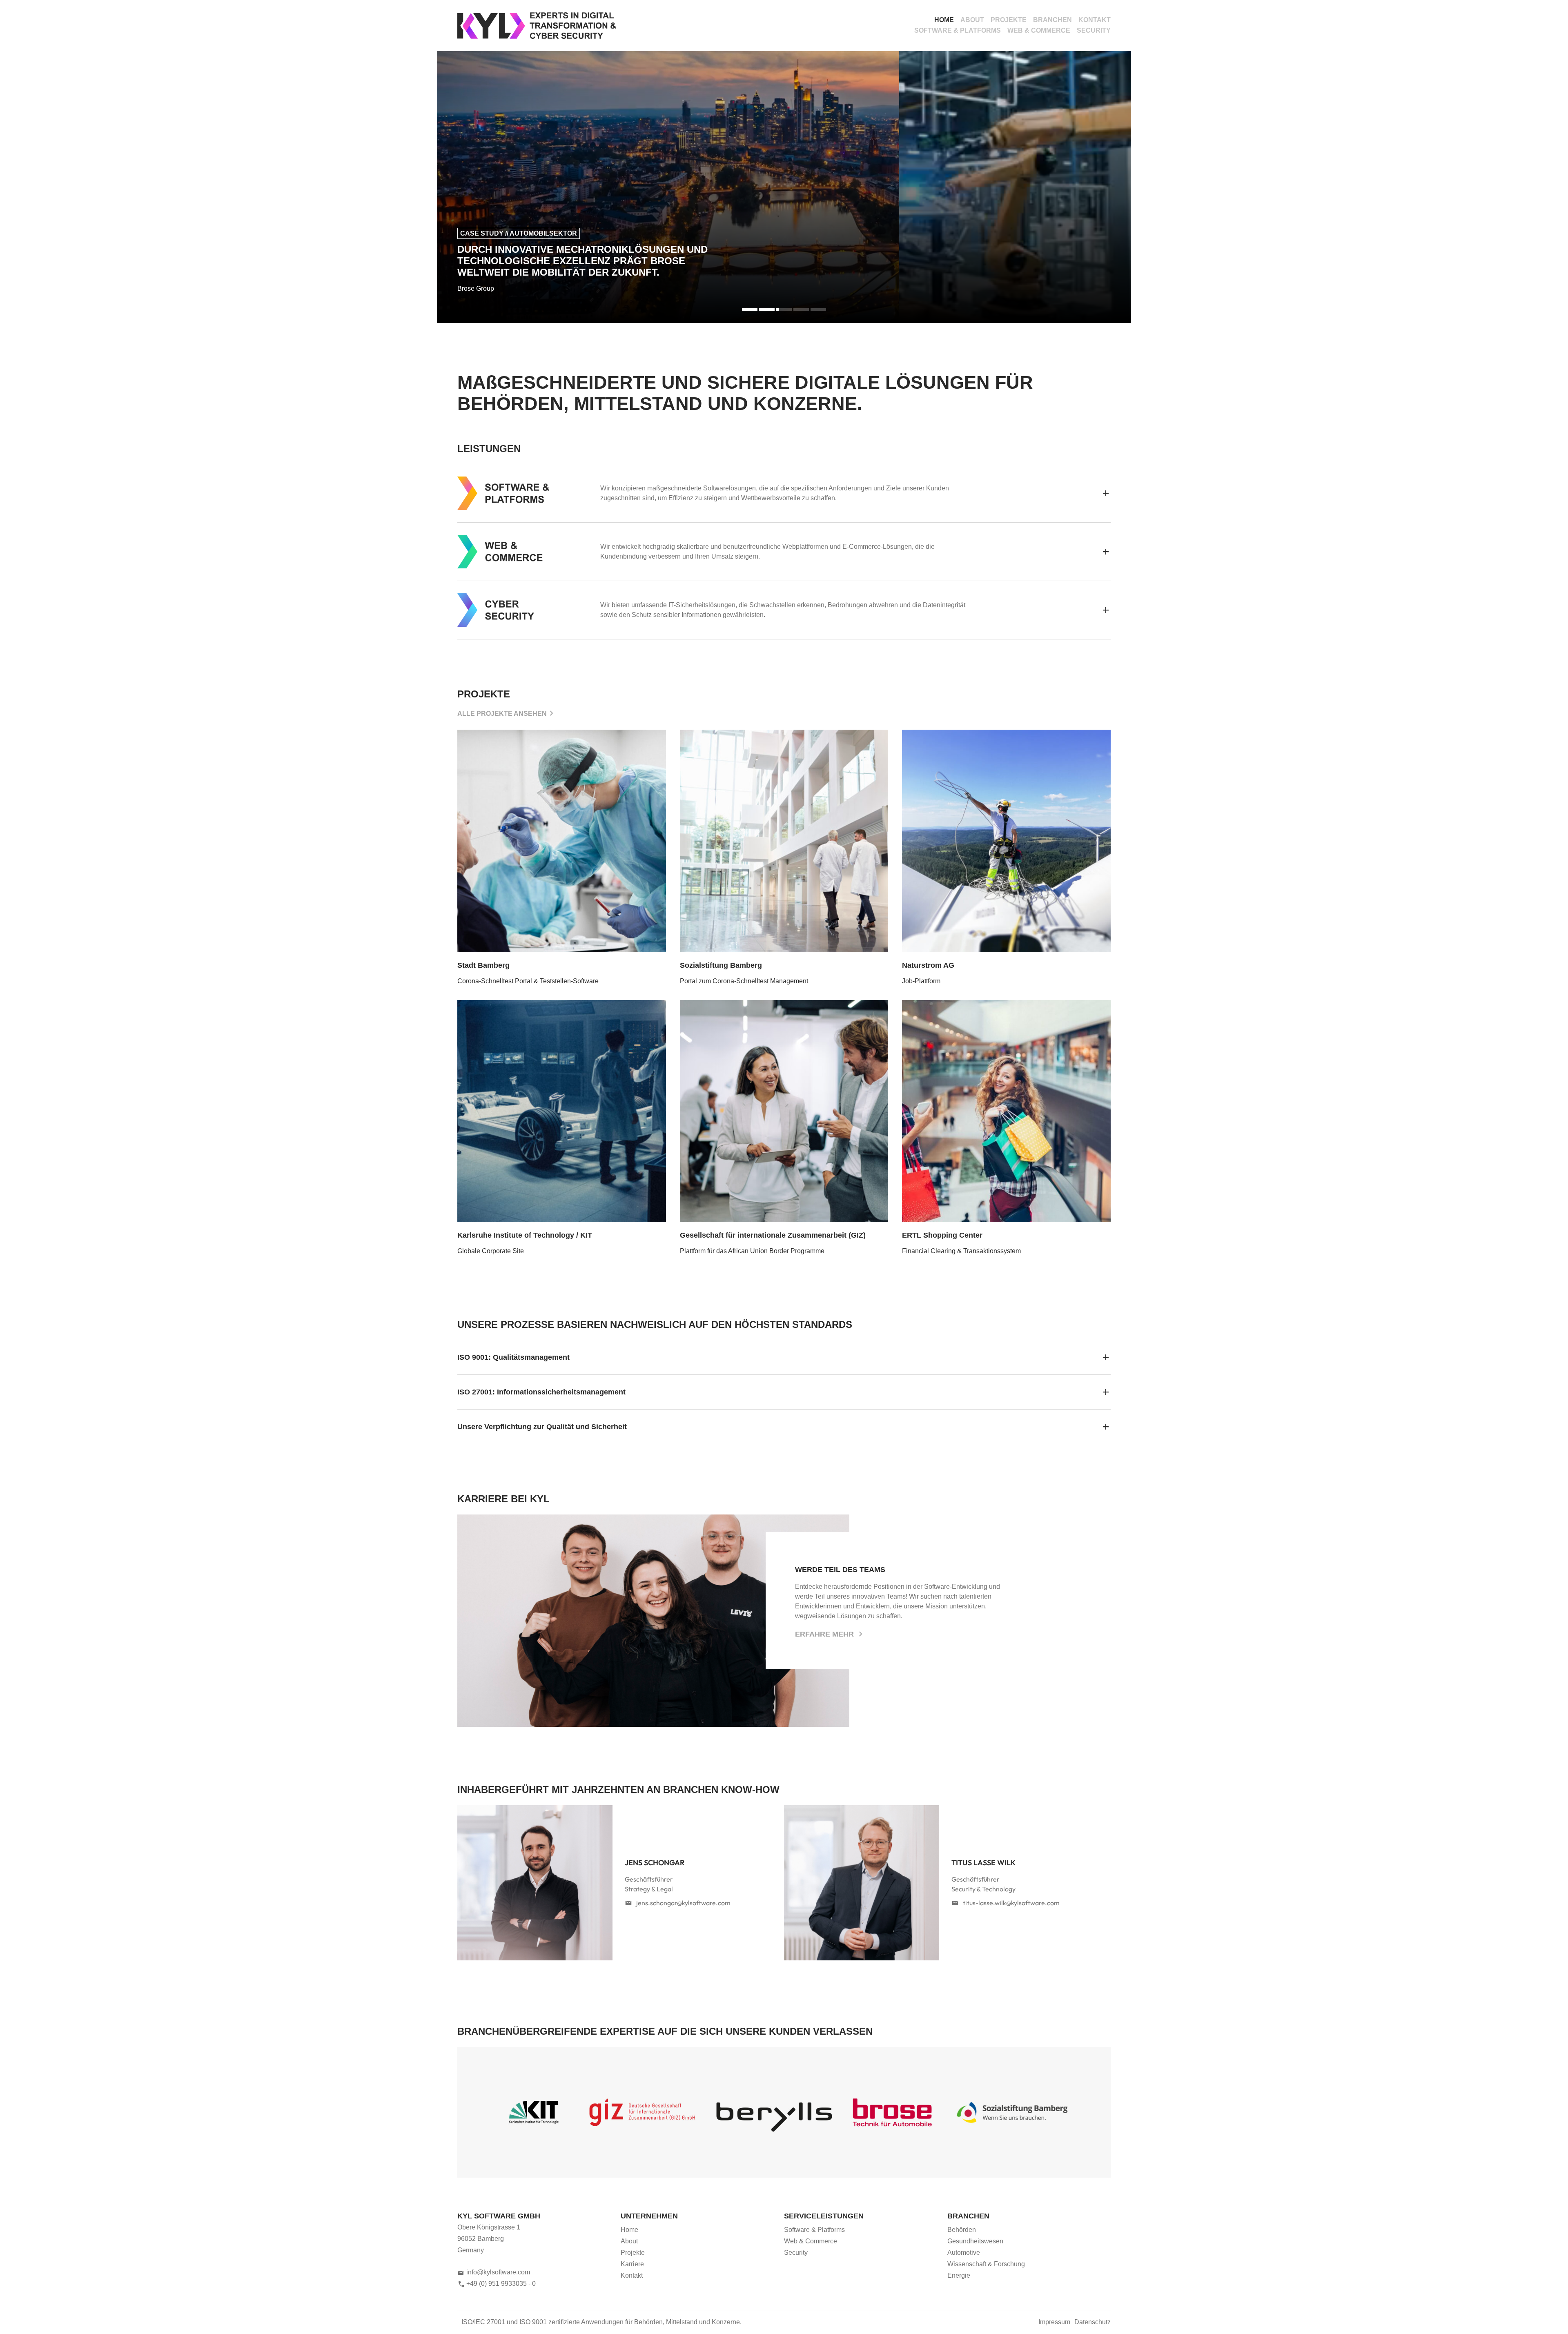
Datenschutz (1092, 2322)
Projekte (1009, 20)
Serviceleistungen (824, 2216)
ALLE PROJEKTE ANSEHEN (502, 714)
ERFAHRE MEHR (825, 1634)
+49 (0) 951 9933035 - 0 (501, 2284)
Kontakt (1095, 20)
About (972, 20)
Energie (959, 2275)
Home (944, 20)
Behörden (962, 2230)
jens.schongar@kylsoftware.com (683, 1903)
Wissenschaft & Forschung (986, 2264)
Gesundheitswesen (975, 2241)
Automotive (964, 2253)
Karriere (632, 2264)
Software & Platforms (958, 30)
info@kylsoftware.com (498, 2272)
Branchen (1052, 20)
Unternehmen (649, 2216)
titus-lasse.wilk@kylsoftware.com (1011, 1903)
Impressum (1054, 2322)
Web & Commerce (1039, 30)
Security (1094, 30)
